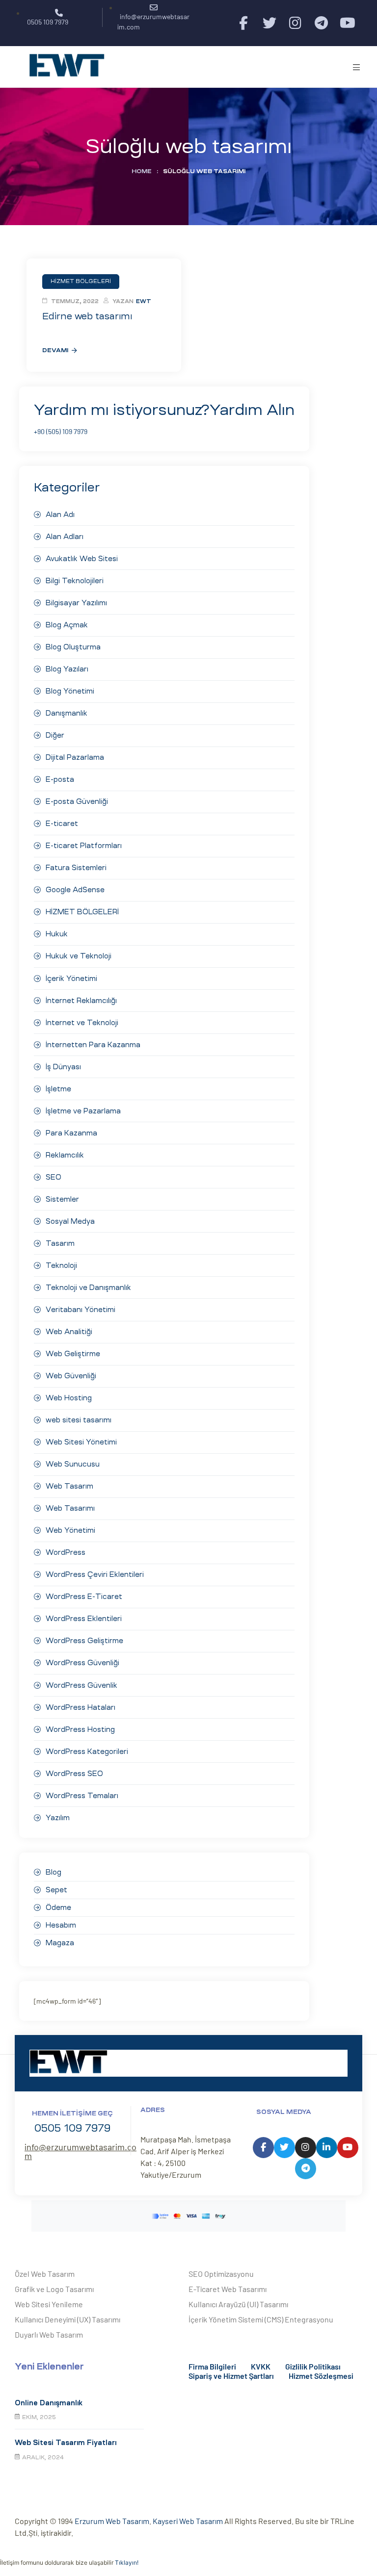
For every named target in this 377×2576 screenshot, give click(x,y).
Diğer (55, 735)
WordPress (66, 1552)
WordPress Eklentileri (84, 1619)
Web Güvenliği (71, 1376)
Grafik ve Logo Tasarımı (54, 2289)
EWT (144, 301)
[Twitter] (269, 23)
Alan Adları (65, 537)
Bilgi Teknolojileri (75, 581)
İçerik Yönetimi (71, 979)
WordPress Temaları (82, 1796)
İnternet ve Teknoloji (82, 1023)
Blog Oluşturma (73, 647)
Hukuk (57, 934)
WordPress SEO (74, 1774)
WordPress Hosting (80, 1729)
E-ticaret (62, 824)
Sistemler (62, 1199)
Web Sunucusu (73, 1464)
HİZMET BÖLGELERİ (82, 912)
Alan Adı (60, 515)
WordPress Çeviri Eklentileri (95, 1574)
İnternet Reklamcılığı (81, 1001)
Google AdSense (75, 890)
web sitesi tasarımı (79, 1420)
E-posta (60, 779)
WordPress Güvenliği (82, 1663)
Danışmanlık (67, 713)
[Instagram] (295, 23)
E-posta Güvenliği (77, 801)
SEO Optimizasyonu (221, 2274)
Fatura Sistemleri (76, 868)
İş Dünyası (63, 1067)
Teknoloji (61, 1265)
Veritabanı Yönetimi (81, 1310)
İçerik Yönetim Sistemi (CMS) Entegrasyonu (261, 2319)
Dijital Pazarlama (75, 757)
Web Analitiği (69, 1332)
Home (142, 171)
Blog (54, 1872)
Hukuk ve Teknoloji (79, 956)
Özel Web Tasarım (45, 2274)
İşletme (58, 1089)
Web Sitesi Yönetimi (81, 1442)
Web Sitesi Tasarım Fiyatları (66, 2443)
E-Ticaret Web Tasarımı (228, 2289)
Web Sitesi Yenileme (49, 2304)
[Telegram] (321, 23)
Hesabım (61, 1925)
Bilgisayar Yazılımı (76, 603)
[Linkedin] (327, 2148)
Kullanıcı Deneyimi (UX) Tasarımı (67, 2319)
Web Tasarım (69, 1486)
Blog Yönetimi (70, 691)
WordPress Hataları (81, 1707)
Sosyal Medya (70, 1221)
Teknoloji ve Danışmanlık (88, 1288)
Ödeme (58, 1907)
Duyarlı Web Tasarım (49, 2334)
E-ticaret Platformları (84, 846)
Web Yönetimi (70, 1530)
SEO (54, 1177)
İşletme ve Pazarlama (83, 1111)
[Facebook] (243, 23)
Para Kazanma (71, 1133)
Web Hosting (69, 1398)
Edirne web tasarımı (87, 316)
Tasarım (60, 1243)
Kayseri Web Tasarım (188, 2521)
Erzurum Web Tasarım (112, 2521)
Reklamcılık (65, 1155)
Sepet (56, 1890)
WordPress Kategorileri (87, 1752)
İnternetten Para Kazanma (93, 1045)
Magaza (60, 1943)
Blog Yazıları (67, 669)
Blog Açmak (67, 625)
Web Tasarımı (70, 1508)
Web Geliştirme (73, 1354)
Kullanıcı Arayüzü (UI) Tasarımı (238, 2304)
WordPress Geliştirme (84, 1641)
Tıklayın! (127, 2563)
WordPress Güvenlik (81, 1685)
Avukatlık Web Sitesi (82, 559)
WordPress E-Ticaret (84, 1597)
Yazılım (58, 1818)
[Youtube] (347, 23)
